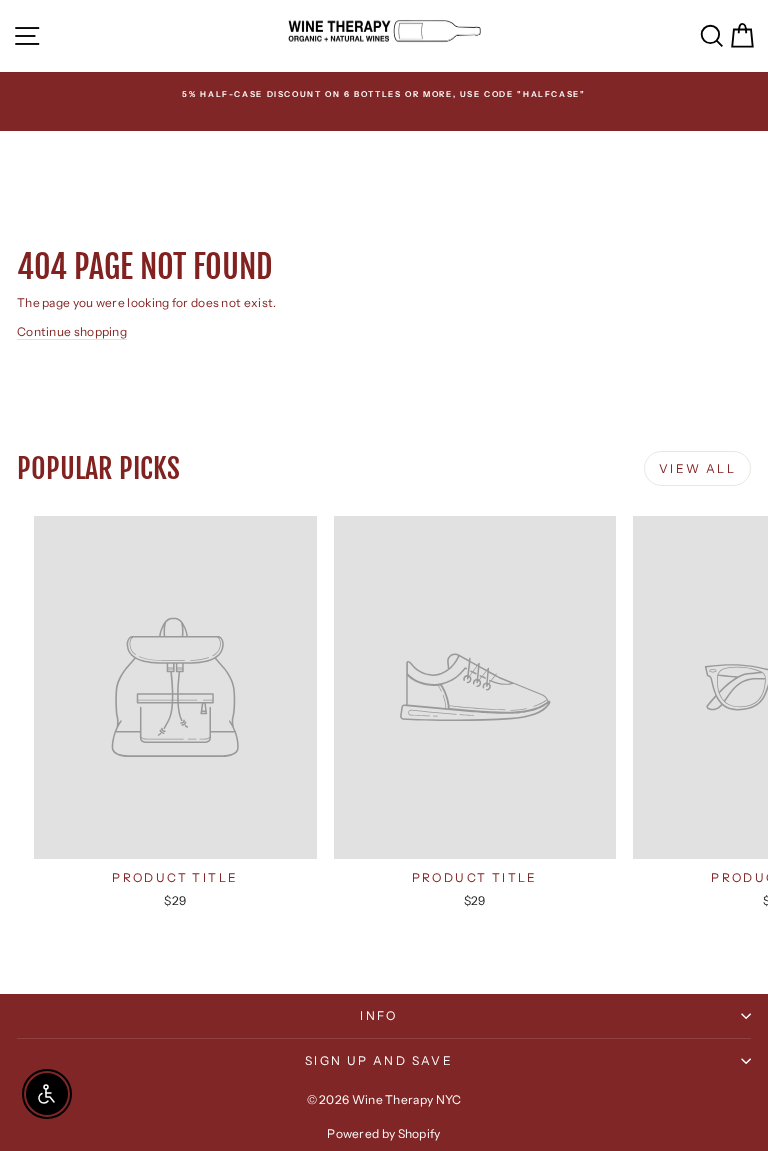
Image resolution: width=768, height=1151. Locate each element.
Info (379, 1015)
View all (697, 468)
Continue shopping (72, 331)
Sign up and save (379, 1060)
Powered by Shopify (383, 1133)
